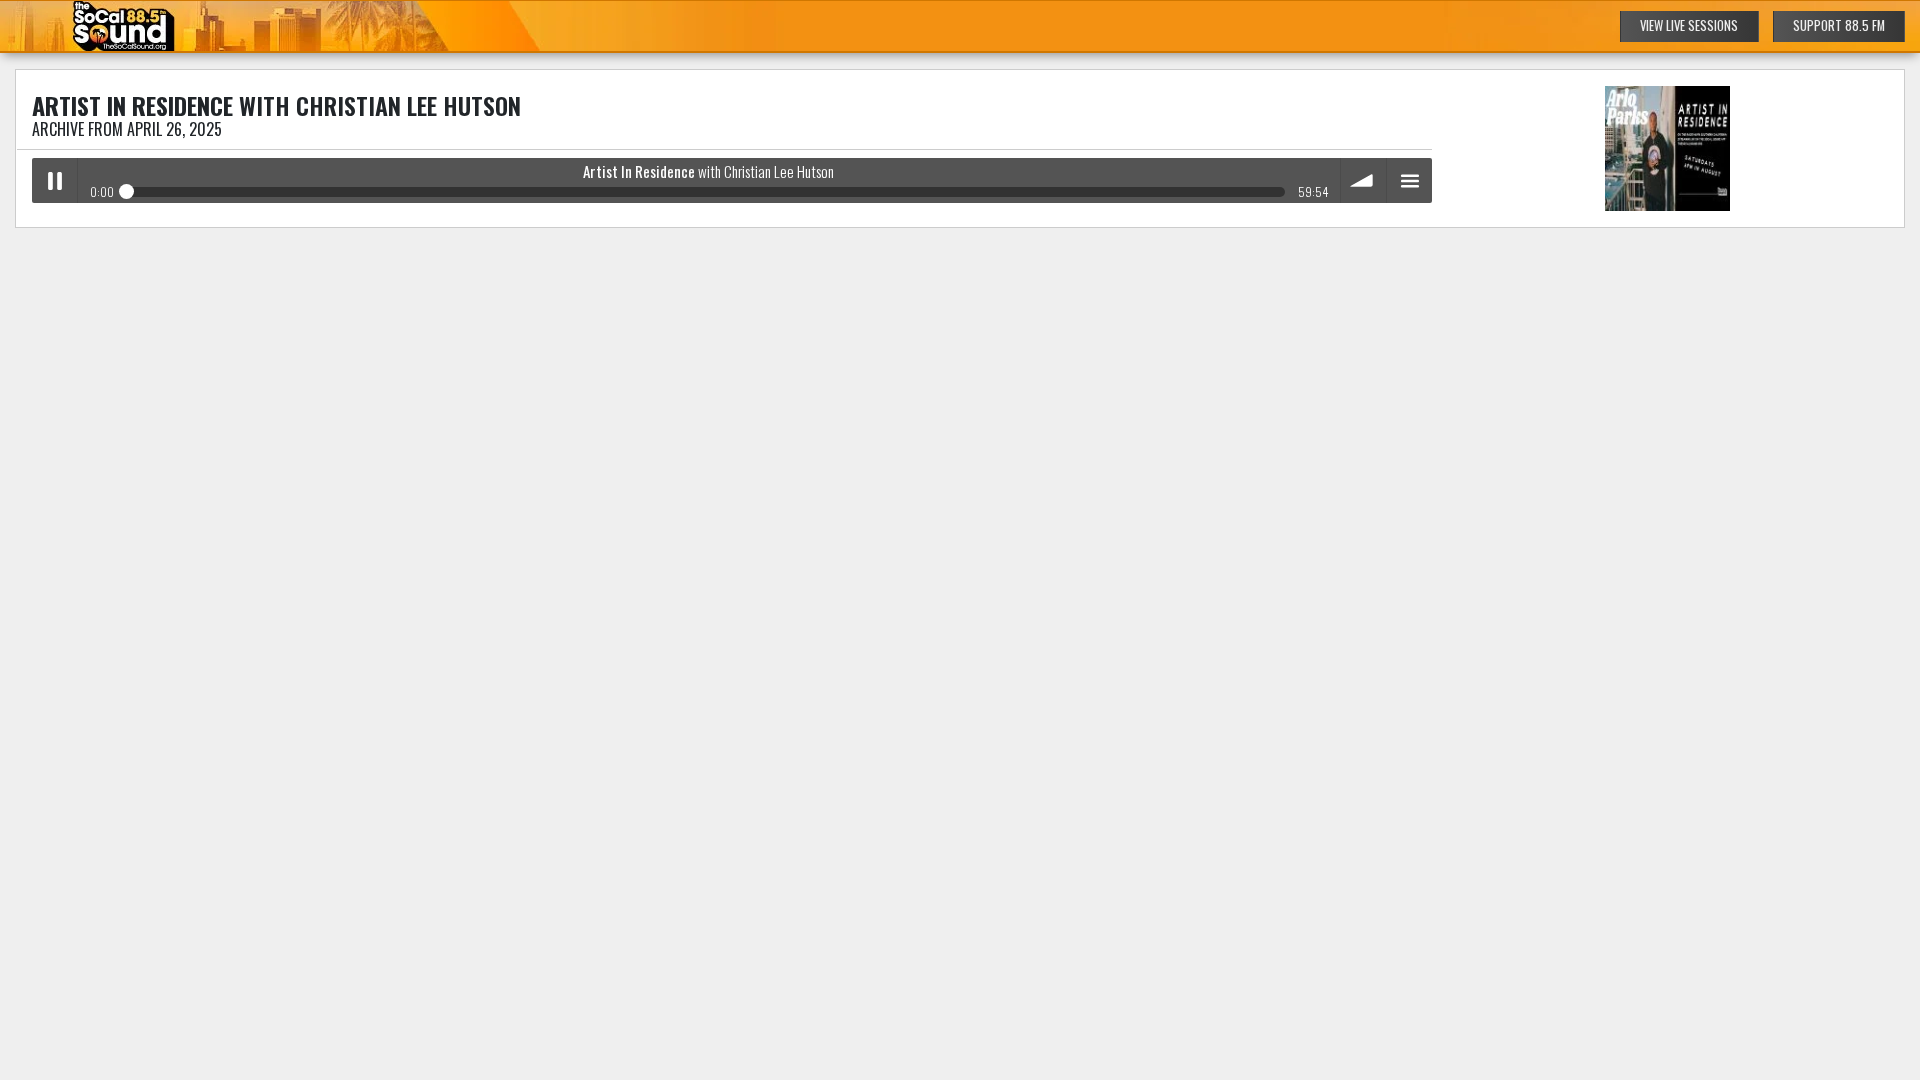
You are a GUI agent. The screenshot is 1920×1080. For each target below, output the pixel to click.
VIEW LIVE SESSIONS (1689, 25)
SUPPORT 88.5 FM (1839, 25)
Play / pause (54, 180)
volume (1363, 180)
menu (1409, 180)
